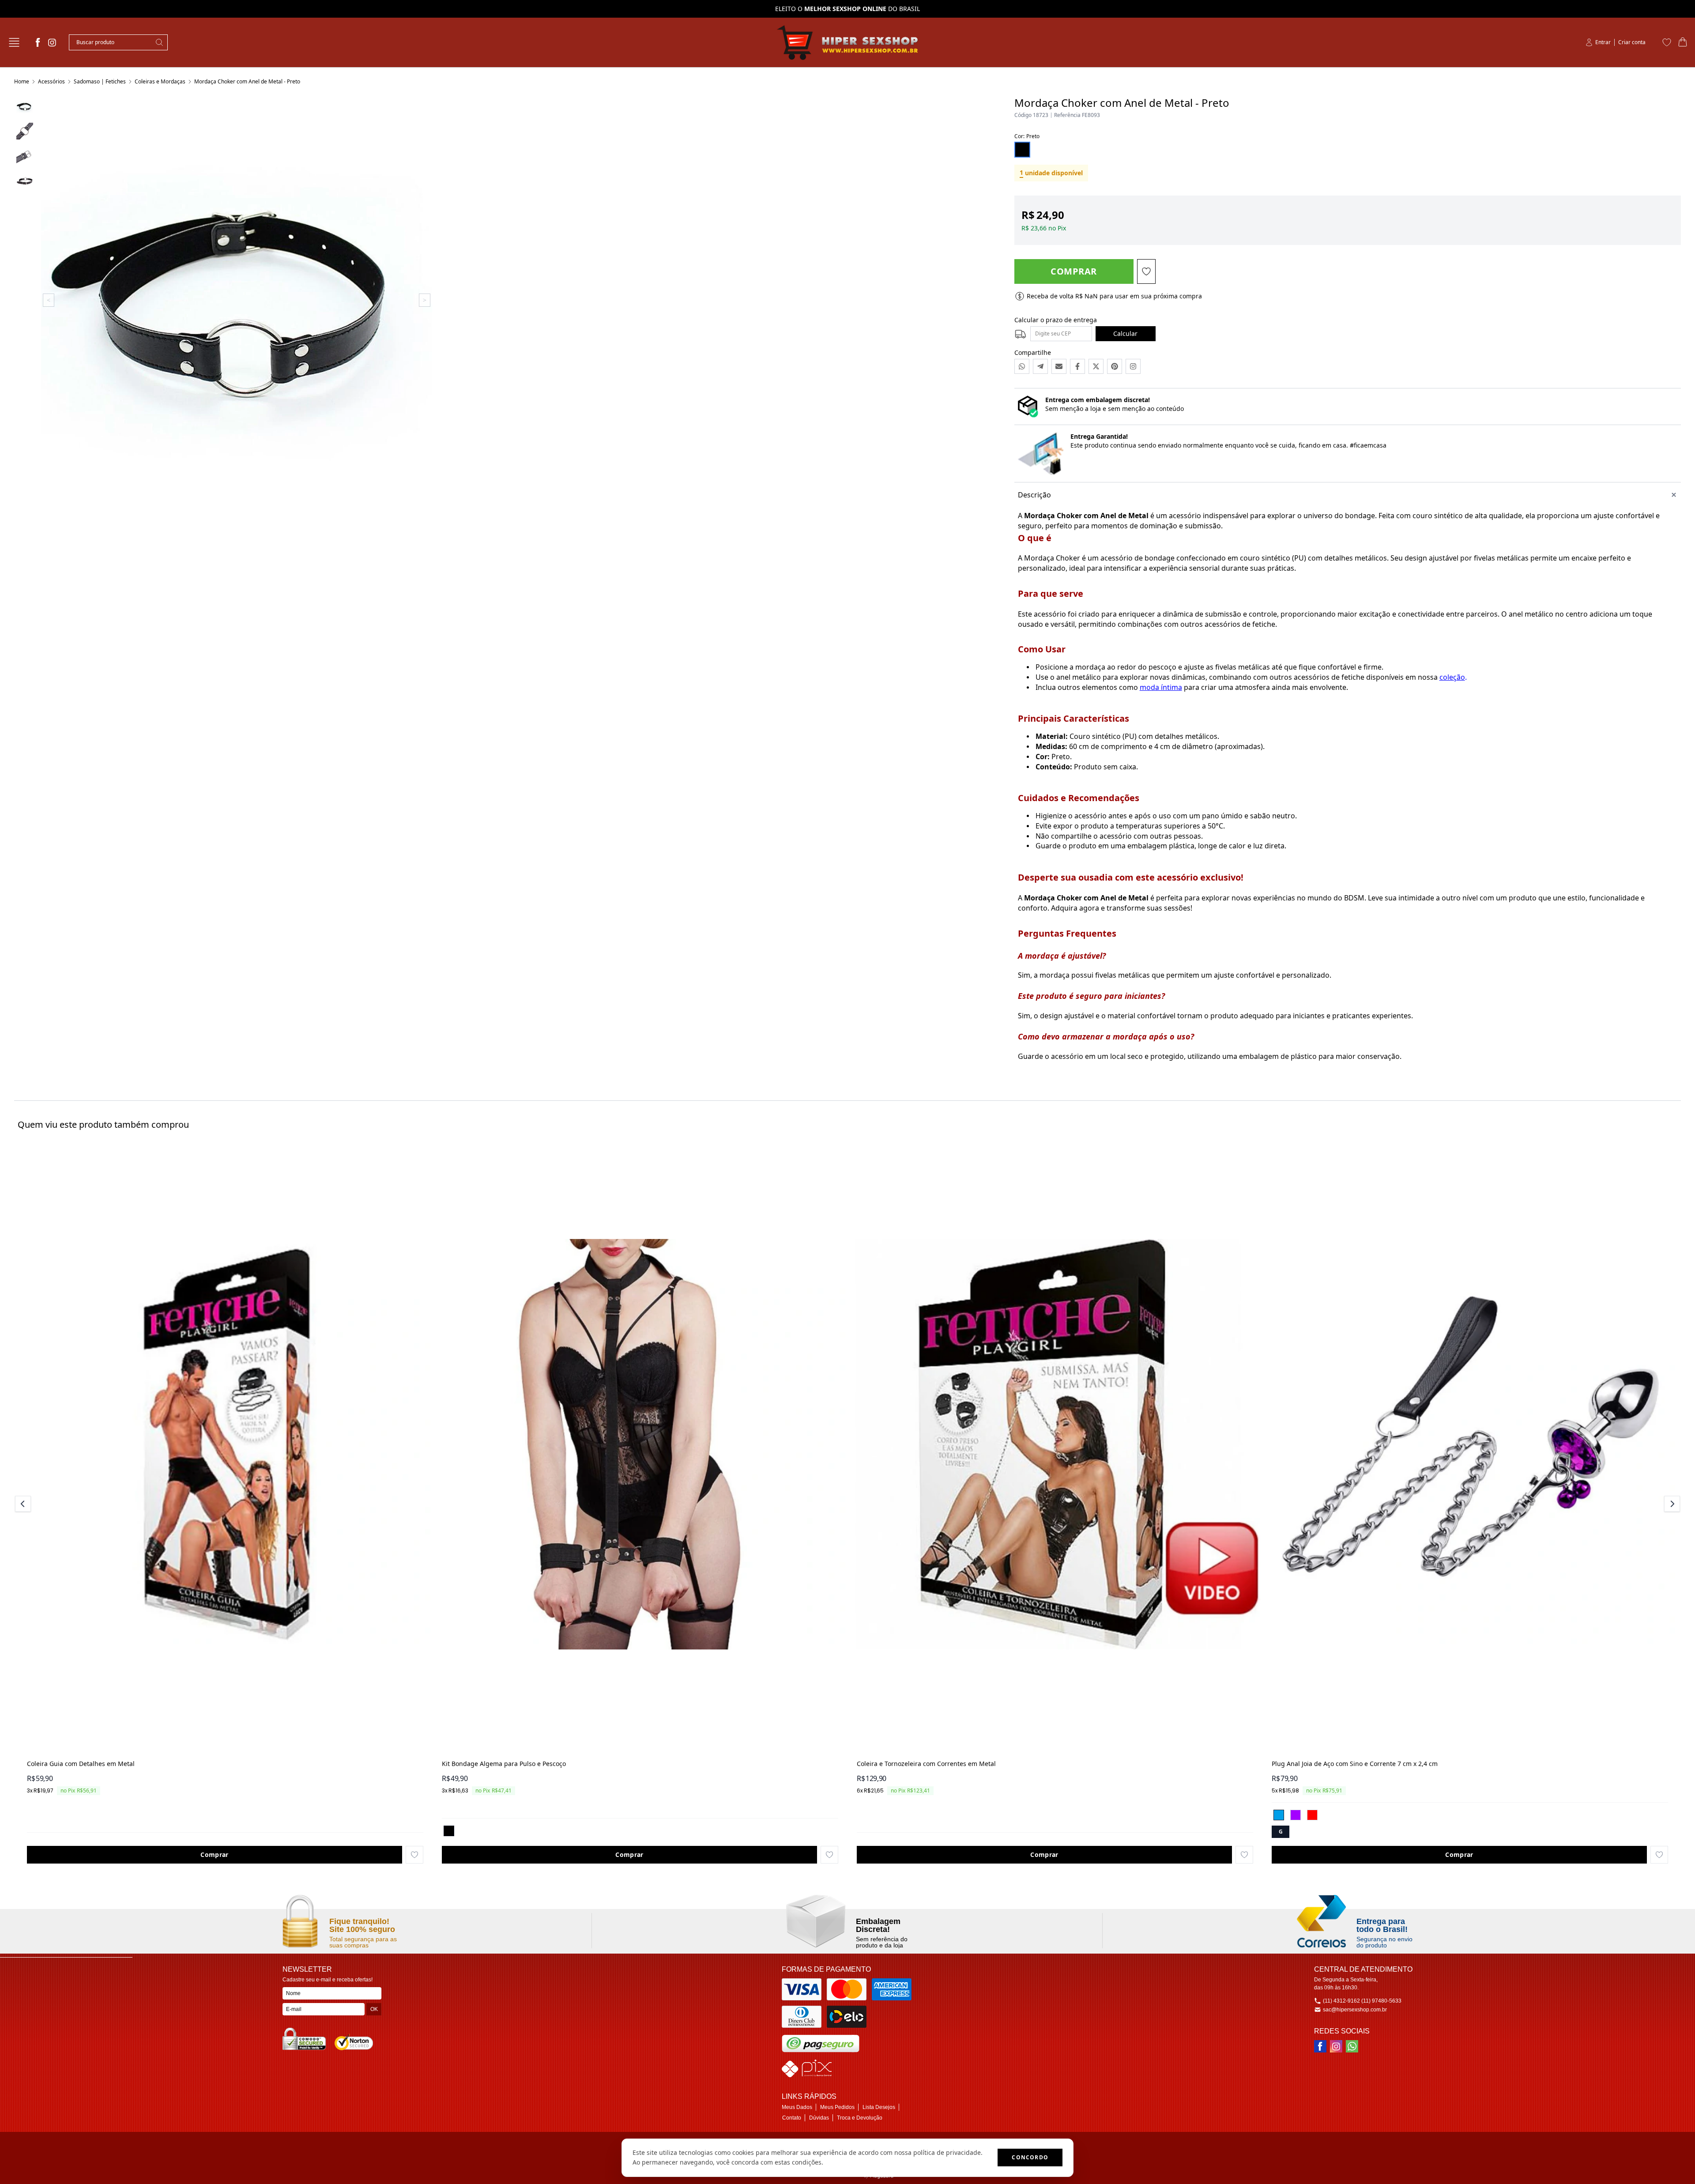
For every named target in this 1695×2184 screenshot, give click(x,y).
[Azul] (1279, 1815)
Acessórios (51, 81)
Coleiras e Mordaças (160, 81)
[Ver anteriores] (24, 1504)
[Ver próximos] (1671, 1504)
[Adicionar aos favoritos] (414, 1855)
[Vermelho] (1312, 1815)
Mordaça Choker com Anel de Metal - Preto (247, 81)
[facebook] (38, 42)
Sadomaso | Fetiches (100, 81)
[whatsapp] (1352, 2046)
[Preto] (449, 1831)
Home (22, 81)
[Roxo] (1296, 1815)
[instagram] (52, 42)
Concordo (1030, 2157)
